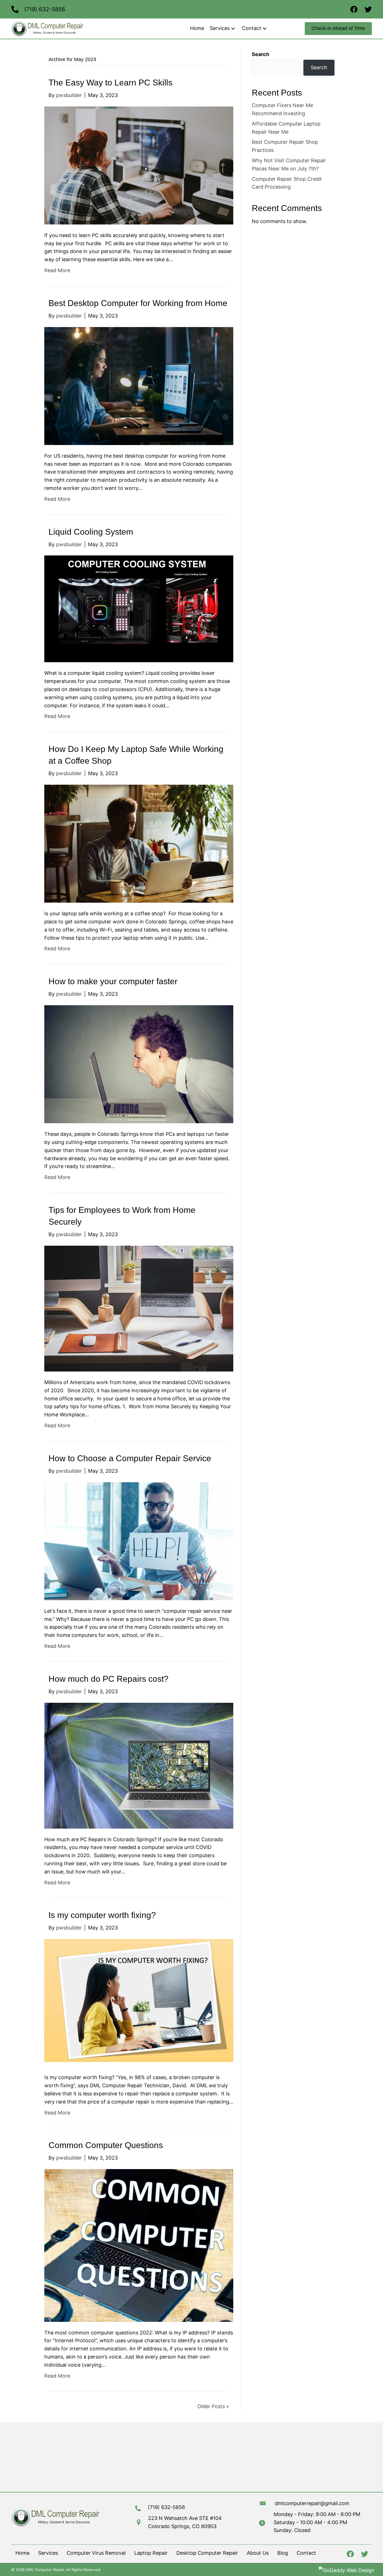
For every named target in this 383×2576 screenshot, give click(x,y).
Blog (283, 2553)
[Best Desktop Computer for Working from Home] (139, 385)
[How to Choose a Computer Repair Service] (139, 1541)
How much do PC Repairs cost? (109, 1679)
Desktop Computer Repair (207, 2553)
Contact (306, 2553)
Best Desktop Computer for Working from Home (138, 303)
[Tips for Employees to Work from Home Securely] (139, 1308)
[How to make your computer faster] (139, 1064)
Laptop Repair (151, 2553)
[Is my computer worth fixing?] (139, 2002)
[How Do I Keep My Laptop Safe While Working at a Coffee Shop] (139, 843)
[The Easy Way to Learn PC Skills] (139, 165)
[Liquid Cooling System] (139, 609)
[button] (233, 28)
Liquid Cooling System (91, 532)
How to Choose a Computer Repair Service (130, 1458)
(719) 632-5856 (45, 9)
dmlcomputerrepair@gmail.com (312, 2503)
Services (48, 2553)
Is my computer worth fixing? (102, 1915)
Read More (57, 270)
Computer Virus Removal (96, 2553)
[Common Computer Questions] (139, 2245)
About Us (258, 2553)
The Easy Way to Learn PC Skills (110, 83)
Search (260, 54)
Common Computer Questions (106, 2145)
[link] (197, 28)
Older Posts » (213, 2406)
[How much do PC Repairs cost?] (139, 1765)
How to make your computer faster (113, 981)
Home (22, 2553)
